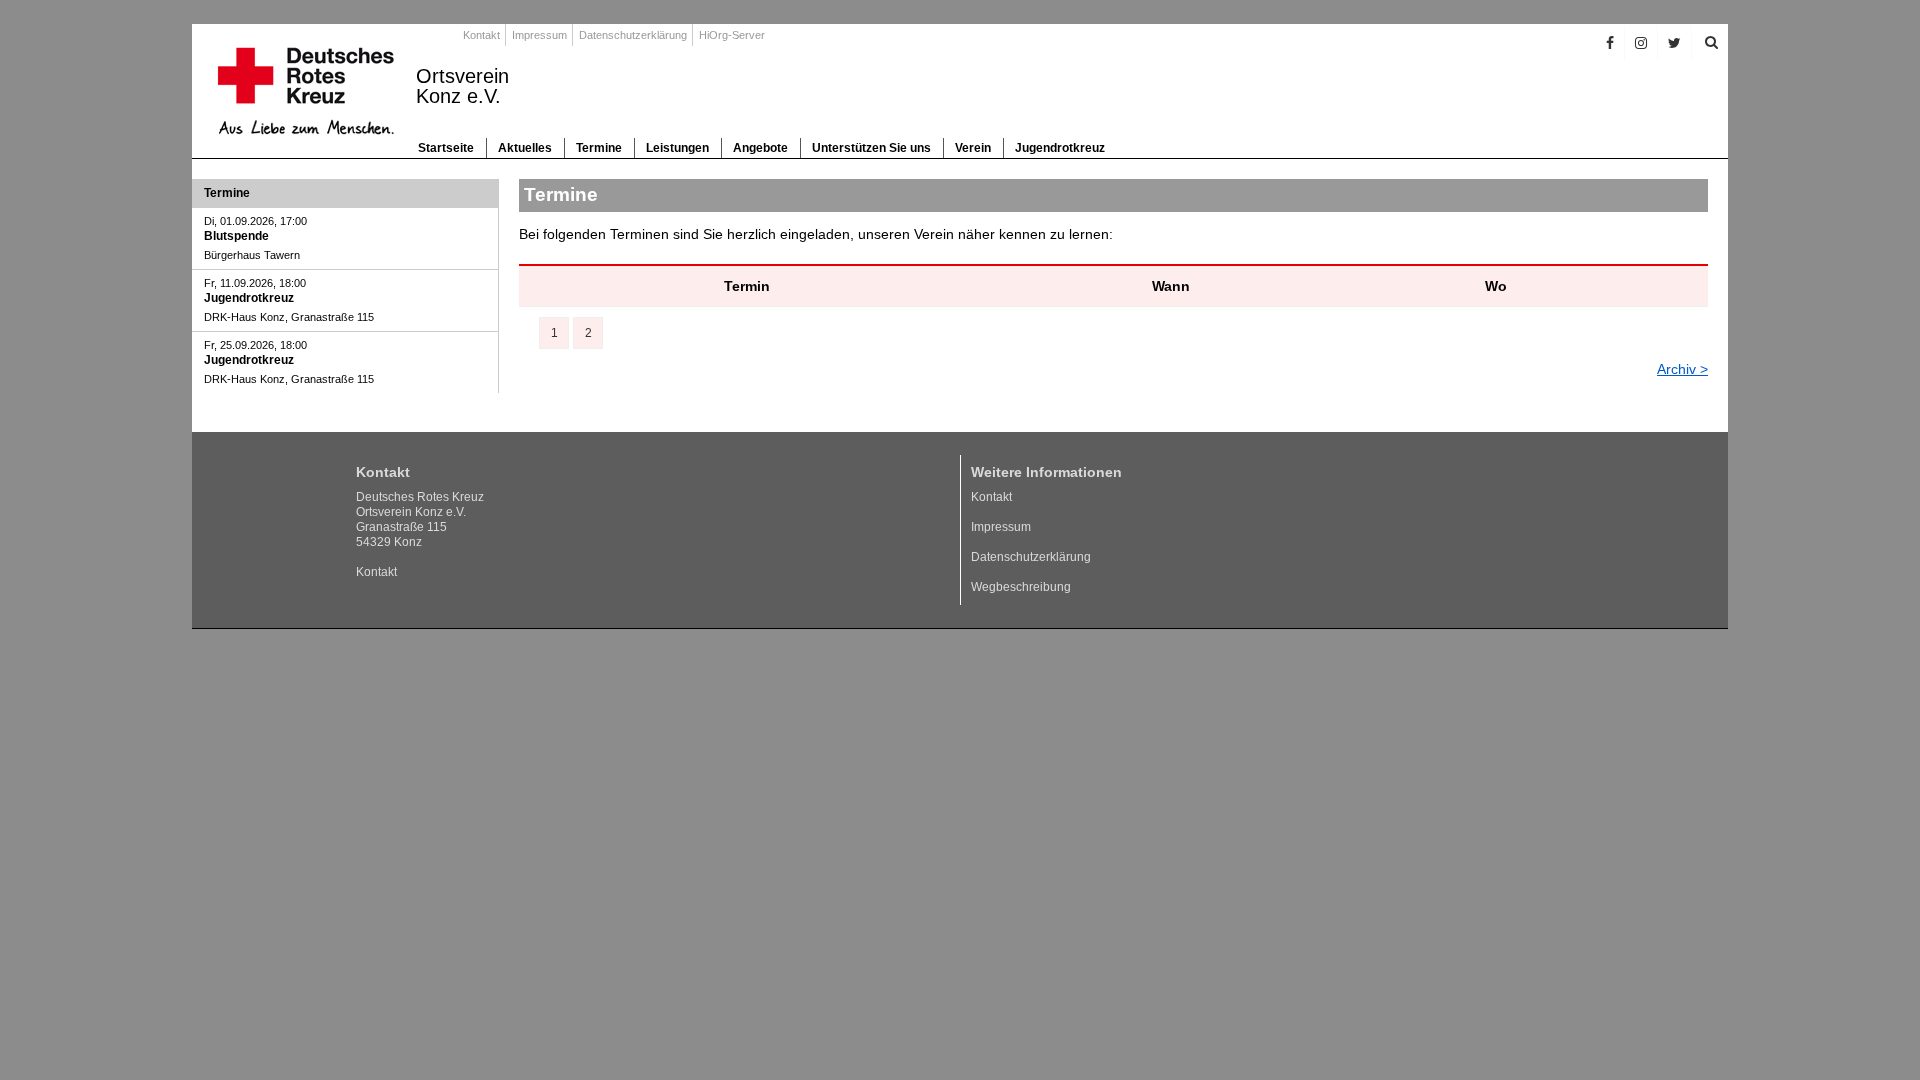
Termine (599, 148)
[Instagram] (1641, 43)
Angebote (760, 148)
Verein (973, 148)
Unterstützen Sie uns (871, 148)
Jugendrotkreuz (1060, 148)
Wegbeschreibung (1021, 587)
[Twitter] (1675, 43)
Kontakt (481, 35)
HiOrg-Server (732, 35)
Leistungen (677, 148)
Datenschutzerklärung (633, 35)
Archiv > (1682, 369)
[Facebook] (1610, 43)
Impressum (539, 35)
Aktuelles (525, 148)
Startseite (446, 148)
